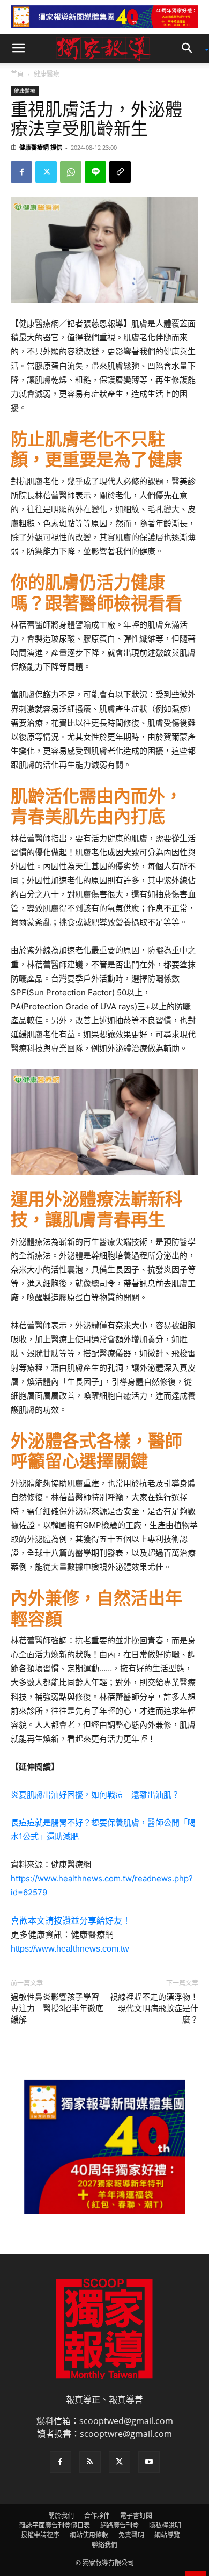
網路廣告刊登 (120, 2525)
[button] (18, 48)
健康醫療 (47, 74)
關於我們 (61, 2516)
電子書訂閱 (136, 2516)
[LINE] (95, 172)
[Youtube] (149, 2462)
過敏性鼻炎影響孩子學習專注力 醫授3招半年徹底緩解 (57, 2009)
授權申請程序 (40, 2535)
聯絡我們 (104, 2545)
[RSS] (90, 2462)
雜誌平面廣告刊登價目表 (55, 2525)
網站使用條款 (89, 2535)
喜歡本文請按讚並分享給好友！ (71, 1921)
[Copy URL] (120, 172)
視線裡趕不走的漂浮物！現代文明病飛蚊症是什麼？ (154, 2009)
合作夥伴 (97, 2516)
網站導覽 (167, 2535)
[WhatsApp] (71, 172)
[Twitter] (46, 172)
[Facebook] (21, 172)
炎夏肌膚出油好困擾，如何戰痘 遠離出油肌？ (95, 1795)
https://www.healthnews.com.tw (70, 1949)
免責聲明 (131, 2535)
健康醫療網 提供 (41, 147)
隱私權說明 (165, 2525)
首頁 (17, 74)
